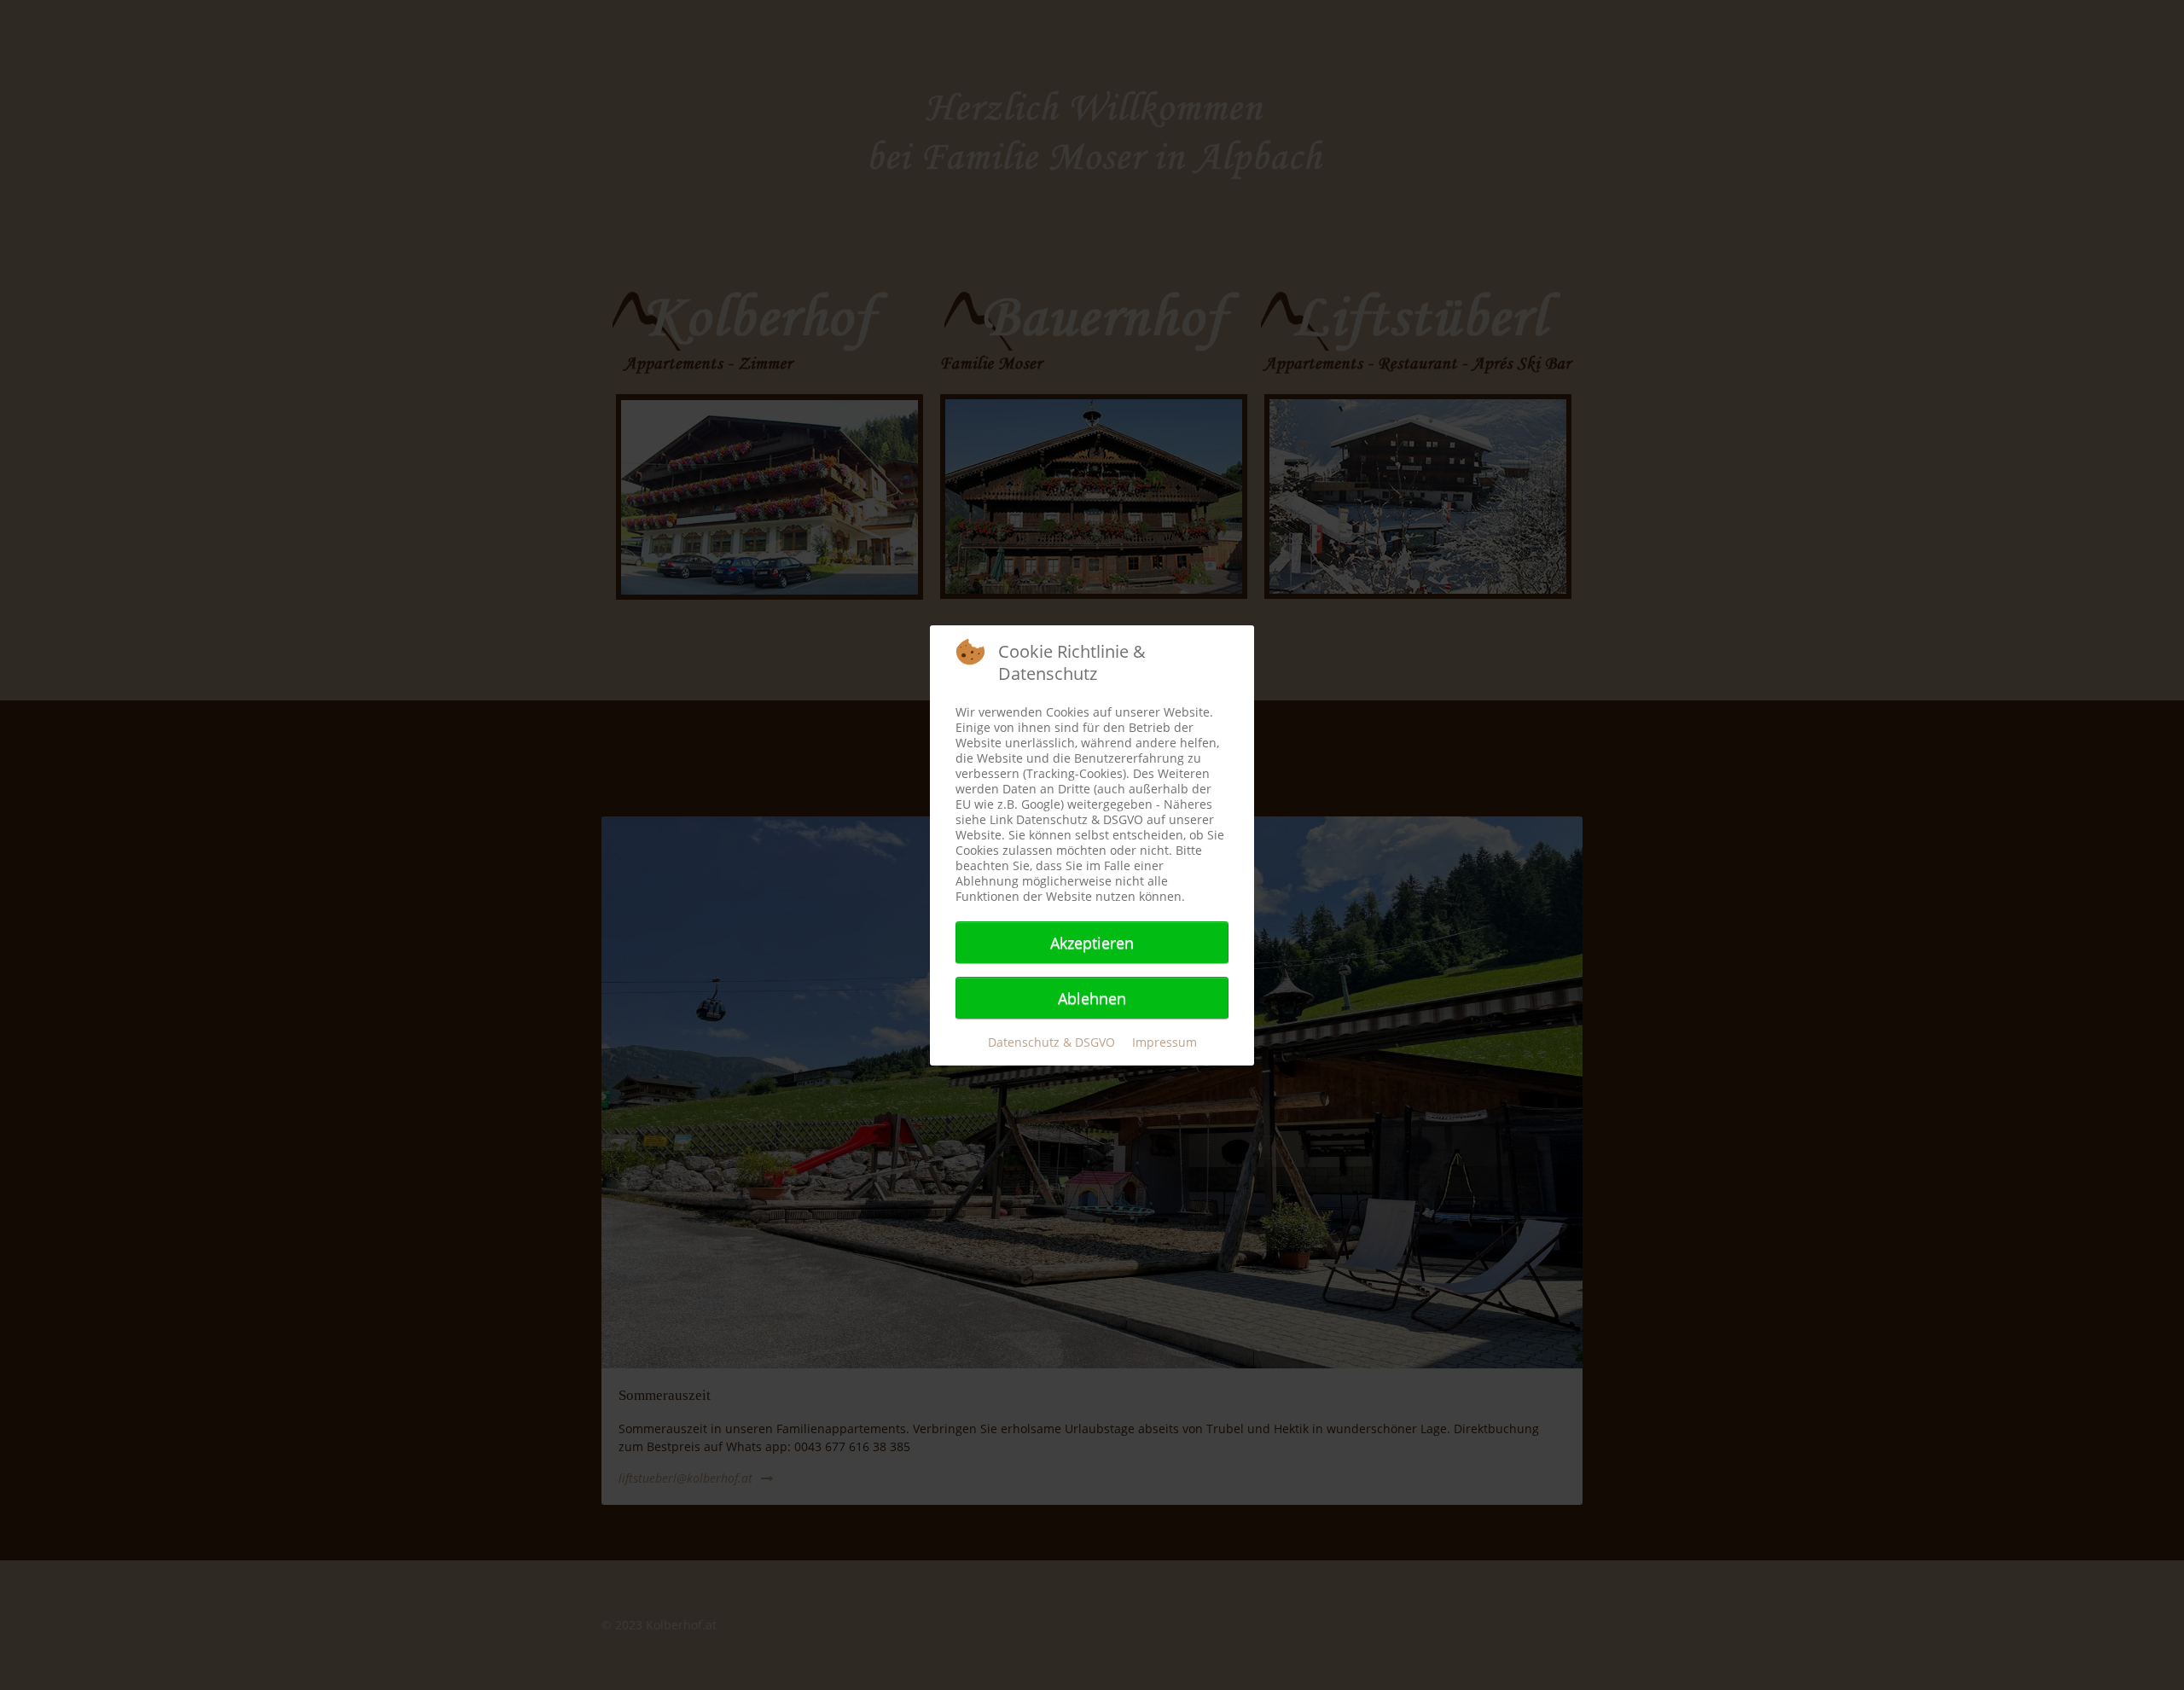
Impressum (1165, 1042)
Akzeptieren (1092, 943)
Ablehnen (1092, 998)
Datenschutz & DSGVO (1051, 1042)
